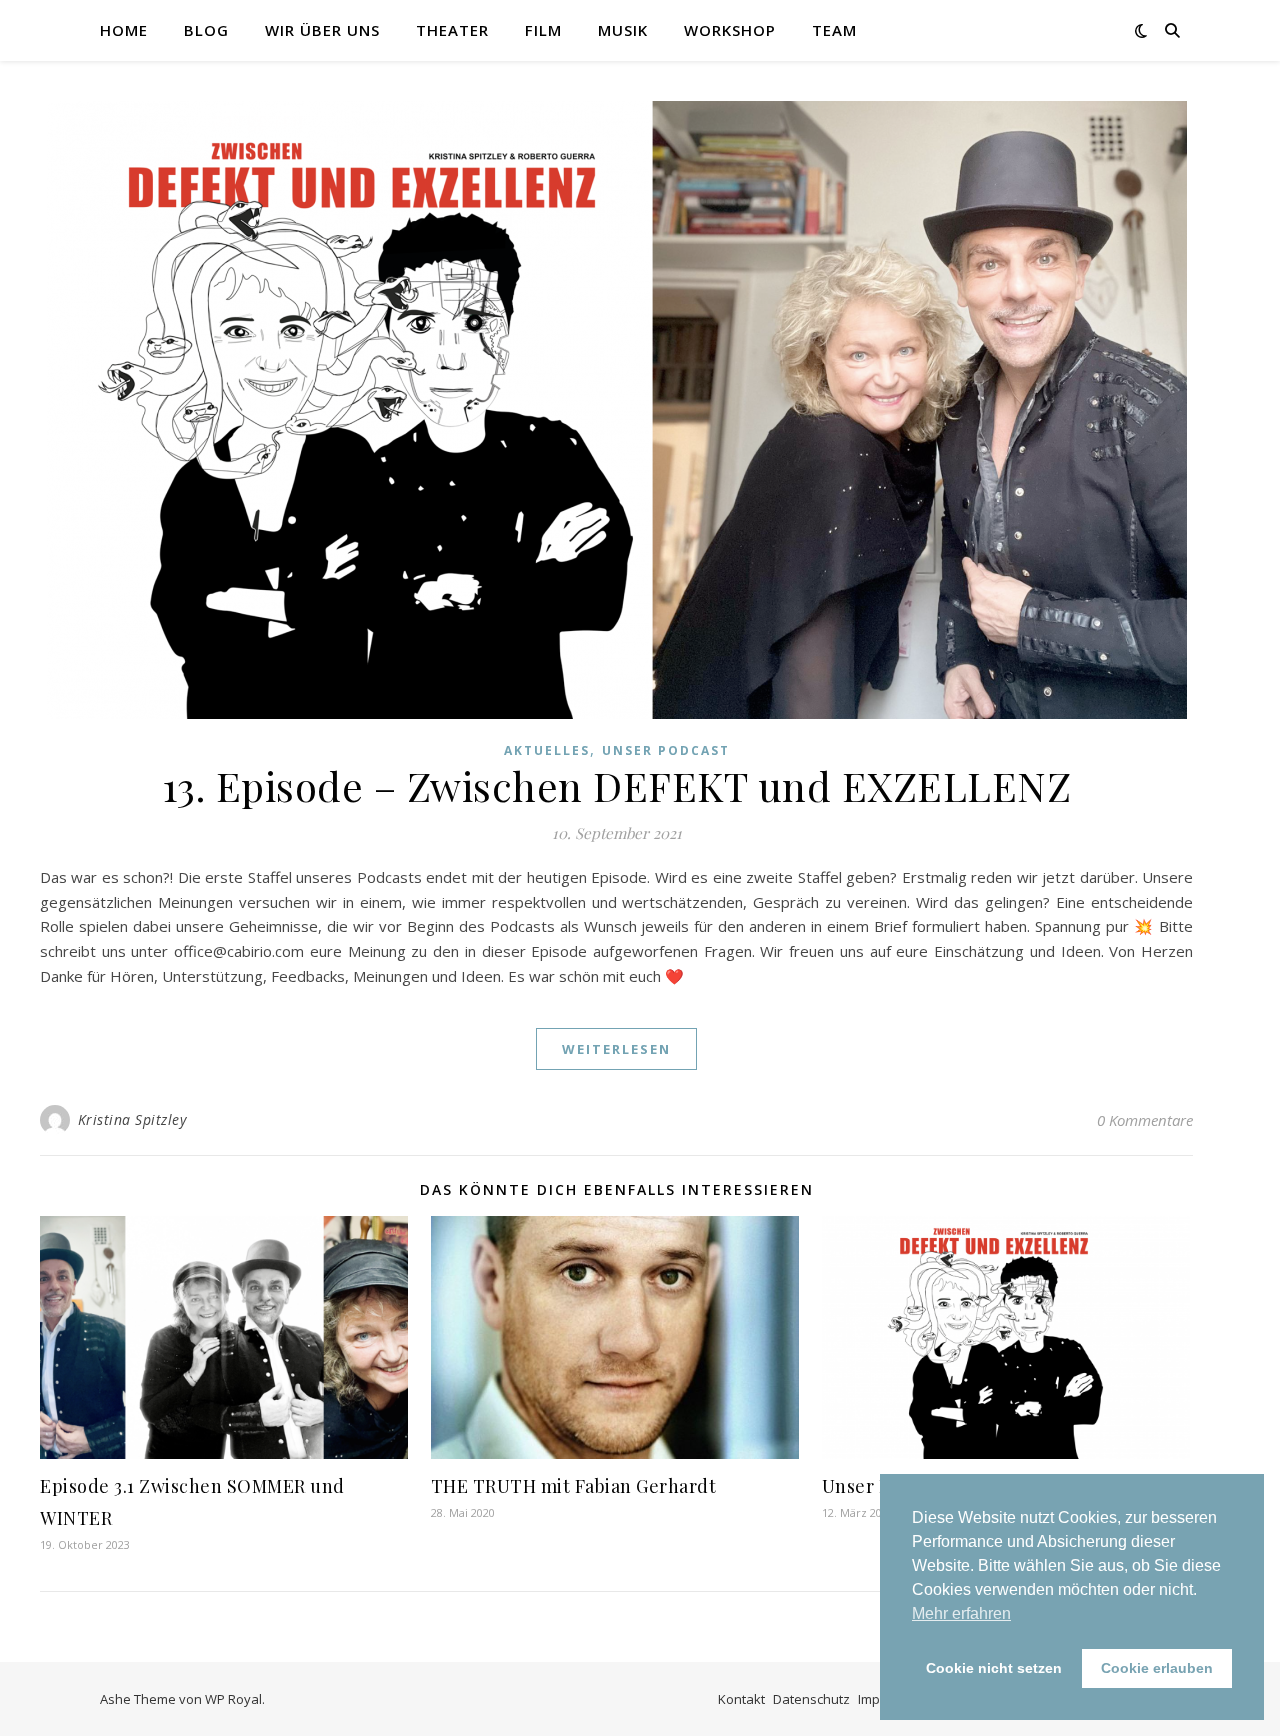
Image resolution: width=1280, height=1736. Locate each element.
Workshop (730, 30)
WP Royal (233, 1699)
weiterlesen (616, 1049)
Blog (206, 30)
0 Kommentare (1145, 1120)
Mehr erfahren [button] (961, 1613)
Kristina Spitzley (132, 1119)
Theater (452, 30)
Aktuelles (547, 750)
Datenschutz (811, 1699)
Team (834, 30)
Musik (623, 30)
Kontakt (741, 1699)
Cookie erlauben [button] (1157, 1668)
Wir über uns (322, 30)
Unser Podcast (666, 750)
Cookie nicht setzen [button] (994, 1668)
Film (543, 30)
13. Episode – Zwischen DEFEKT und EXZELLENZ (617, 785)
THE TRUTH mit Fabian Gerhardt (574, 1486)
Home (124, 30)
